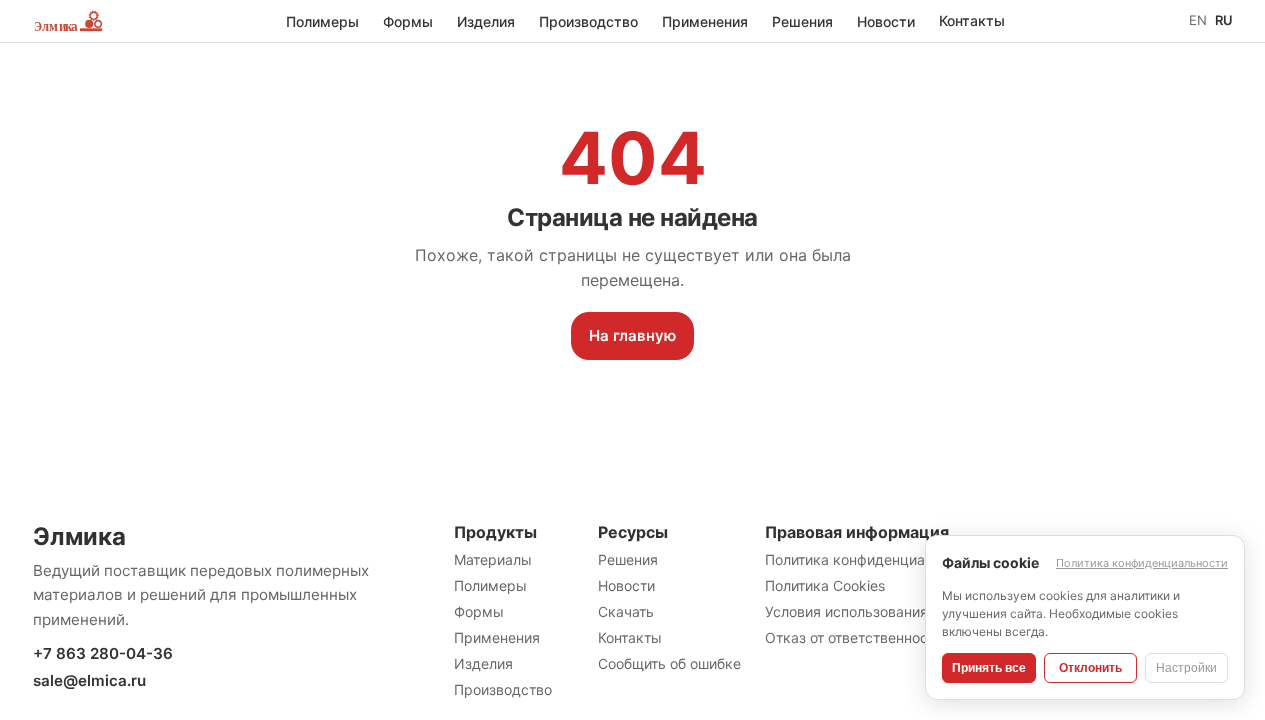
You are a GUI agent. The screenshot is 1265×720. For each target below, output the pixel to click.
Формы (408, 21)
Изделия (486, 21)
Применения (705, 21)
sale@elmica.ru (89, 680)
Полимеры (322, 21)
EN (1198, 20)
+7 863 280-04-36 (103, 653)
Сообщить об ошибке (669, 663)
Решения (802, 21)
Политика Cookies (825, 585)
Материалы (493, 559)
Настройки (1186, 668)
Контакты (972, 20)
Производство (588, 21)
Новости (886, 21)
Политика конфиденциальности (872, 559)
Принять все (989, 668)
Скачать (626, 611)
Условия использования (846, 611)
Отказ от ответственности (854, 637)
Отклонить (1090, 668)
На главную (632, 335)
